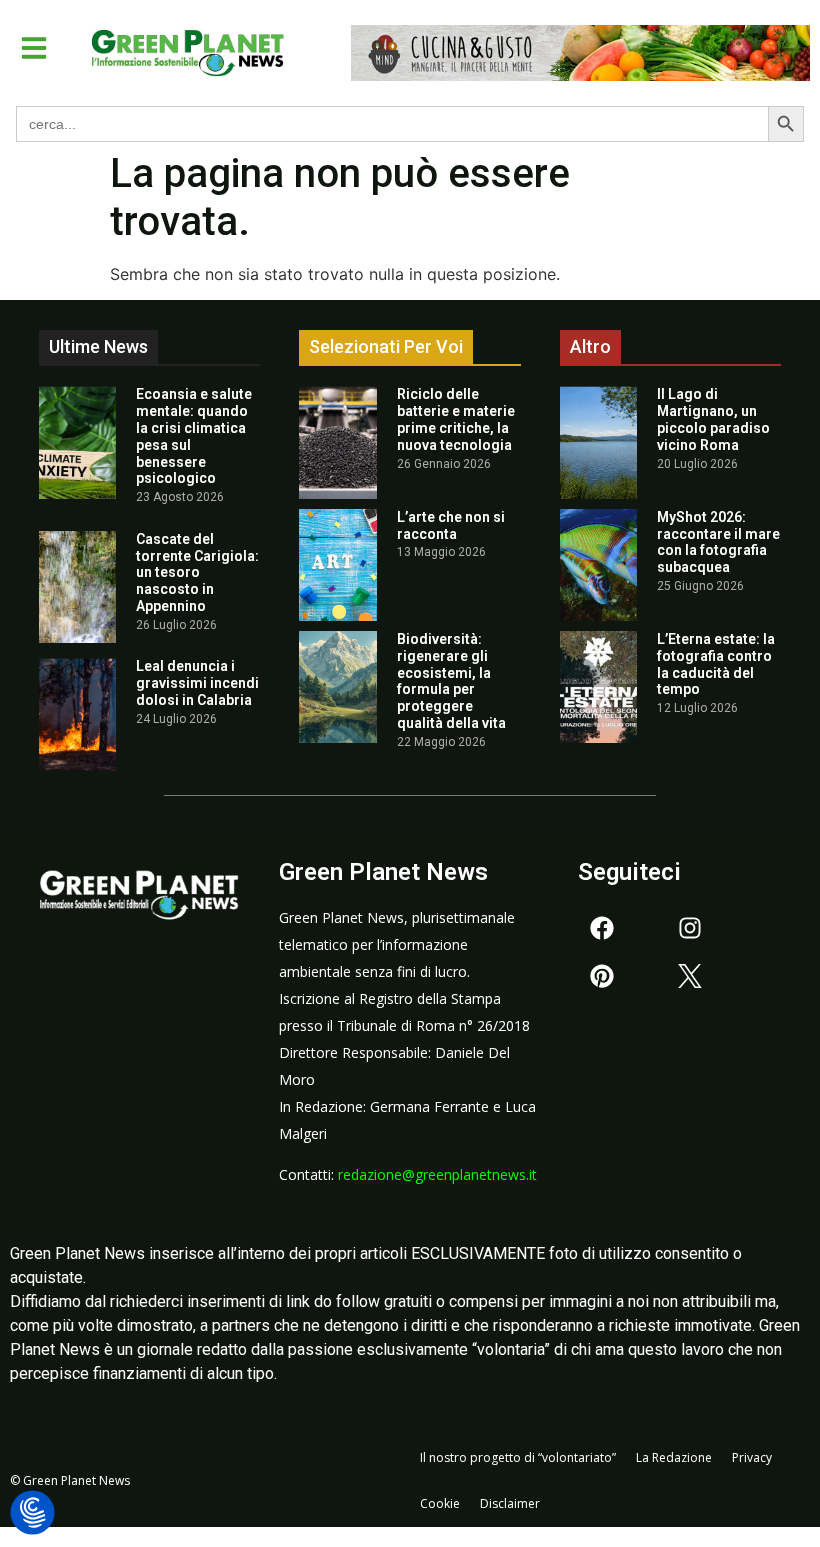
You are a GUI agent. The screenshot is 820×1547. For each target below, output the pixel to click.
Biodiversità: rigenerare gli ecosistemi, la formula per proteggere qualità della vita (451, 681)
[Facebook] (602, 928)
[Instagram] (690, 928)
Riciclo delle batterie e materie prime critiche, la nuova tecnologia (456, 419)
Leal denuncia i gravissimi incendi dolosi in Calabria (197, 683)
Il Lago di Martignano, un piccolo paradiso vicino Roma (713, 419)
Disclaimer (510, 1503)
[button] (34, 48)
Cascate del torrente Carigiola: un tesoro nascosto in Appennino (197, 572)
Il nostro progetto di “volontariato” (518, 1457)
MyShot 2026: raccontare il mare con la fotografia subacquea (718, 542)
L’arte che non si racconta (451, 525)
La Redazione (674, 1457)
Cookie (440, 1503)
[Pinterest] (602, 976)
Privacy (752, 1457)
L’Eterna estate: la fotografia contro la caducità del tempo (716, 664)
